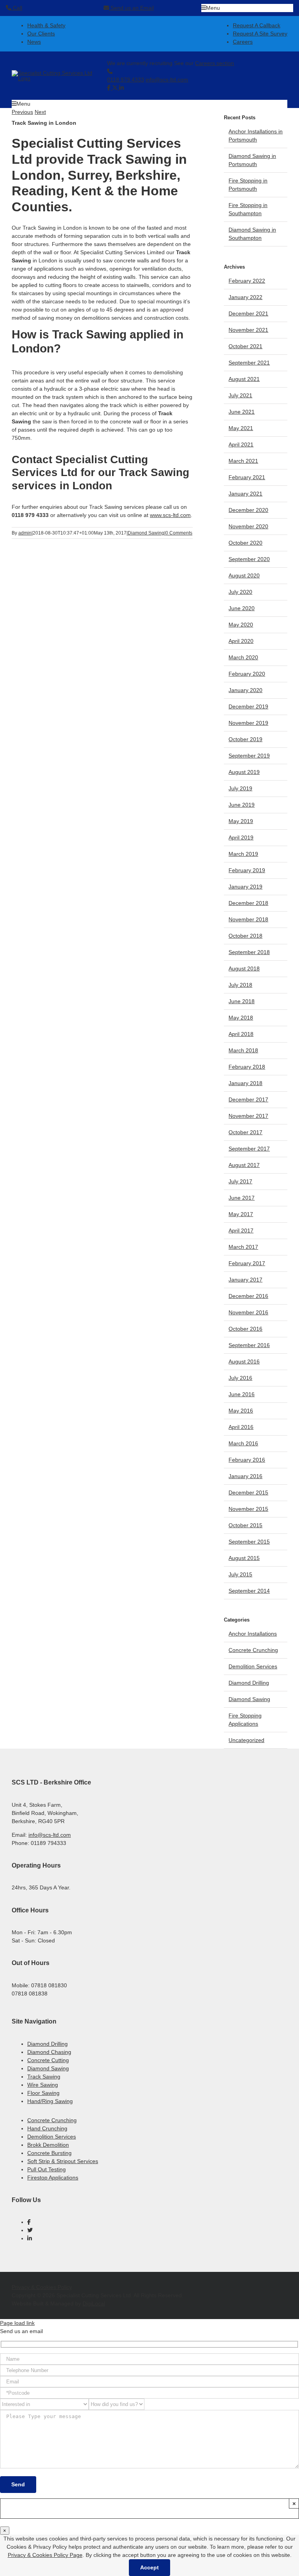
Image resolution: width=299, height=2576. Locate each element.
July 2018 (240, 985)
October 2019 (245, 739)
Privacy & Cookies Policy (42, 2287)
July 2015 (240, 1574)
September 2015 (249, 1542)
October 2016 (245, 1329)
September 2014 (249, 1591)
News (34, 42)
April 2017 (241, 1230)
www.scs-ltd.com (170, 515)
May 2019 (241, 821)
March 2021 (243, 461)
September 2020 (249, 559)
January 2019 (245, 887)
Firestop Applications (53, 2178)
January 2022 (245, 297)
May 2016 (241, 1411)
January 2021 (245, 494)
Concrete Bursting (49, 2153)
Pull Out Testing (47, 2169)
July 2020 (240, 592)
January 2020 (245, 690)
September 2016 (249, 1345)
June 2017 (242, 1198)
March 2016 (243, 1443)
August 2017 (244, 1165)
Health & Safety (46, 25)
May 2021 (241, 428)
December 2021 (248, 313)
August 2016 (244, 1361)
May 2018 (241, 1018)
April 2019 (241, 837)
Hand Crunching (47, 2128)
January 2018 (245, 1083)
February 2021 (247, 477)
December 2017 (248, 1099)
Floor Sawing (43, 2093)
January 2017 (245, 1280)
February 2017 (247, 1263)
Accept (149, 2567)
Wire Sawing (43, 2085)
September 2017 (249, 1149)
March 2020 (243, 657)
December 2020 (248, 510)
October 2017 (245, 1132)
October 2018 (245, 936)
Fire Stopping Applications (245, 1720)
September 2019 (249, 756)
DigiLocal (94, 2303)
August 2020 (244, 575)
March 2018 (243, 1050)
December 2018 (248, 903)
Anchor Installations (253, 1634)
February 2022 (247, 281)
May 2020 (241, 625)
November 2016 (248, 1312)
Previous (22, 112)
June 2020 (242, 608)
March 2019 (243, 854)
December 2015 (248, 1492)
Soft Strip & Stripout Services (63, 2161)
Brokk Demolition (48, 2145)
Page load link (17, 2323)
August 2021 (244, 379)
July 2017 (240, 1181)
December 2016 (248, 1296)
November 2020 (248, 526)
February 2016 (247, 1460)
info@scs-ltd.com (167, 80)
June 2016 (242, 1394)
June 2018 (242, 1001)
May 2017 (241, 1214)
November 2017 (248, 1116)
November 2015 (248, 1509)
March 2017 (243, 1247)
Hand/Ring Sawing (50, 2101)
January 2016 (245, 1476)
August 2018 (244, 968)
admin (25, 533)
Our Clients (41, 34)
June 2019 (242, 805)
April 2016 (241, 1427)
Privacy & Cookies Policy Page (45, 2555)
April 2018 (241, 1034)
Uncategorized (246, 1740)
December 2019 (248, 706)
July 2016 (240, 1378)
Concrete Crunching (253, 1650)
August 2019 (244, 772)
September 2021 (249, 363)
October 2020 (245, 543)
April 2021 (241, 444)
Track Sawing (44, 2077)
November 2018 (248, 919)
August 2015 (244, 1558)
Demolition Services (253, 1666)
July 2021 (240, 395)
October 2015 (245, 1525)
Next (40, 112)
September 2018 (249, 952)
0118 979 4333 (126, 80)
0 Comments (179, 533)
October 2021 (245, 346)
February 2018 (247, 1067)
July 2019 (240, 788)
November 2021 (248, 330)
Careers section (215, 63)
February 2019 (247, 870)
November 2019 (248, 723)
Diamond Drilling (249, 1683)
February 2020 (247, 674)
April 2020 (241, 641)
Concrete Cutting (48, 2060)
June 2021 (242, 412)
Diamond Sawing (146, 533)
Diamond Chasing (49, 2052)
